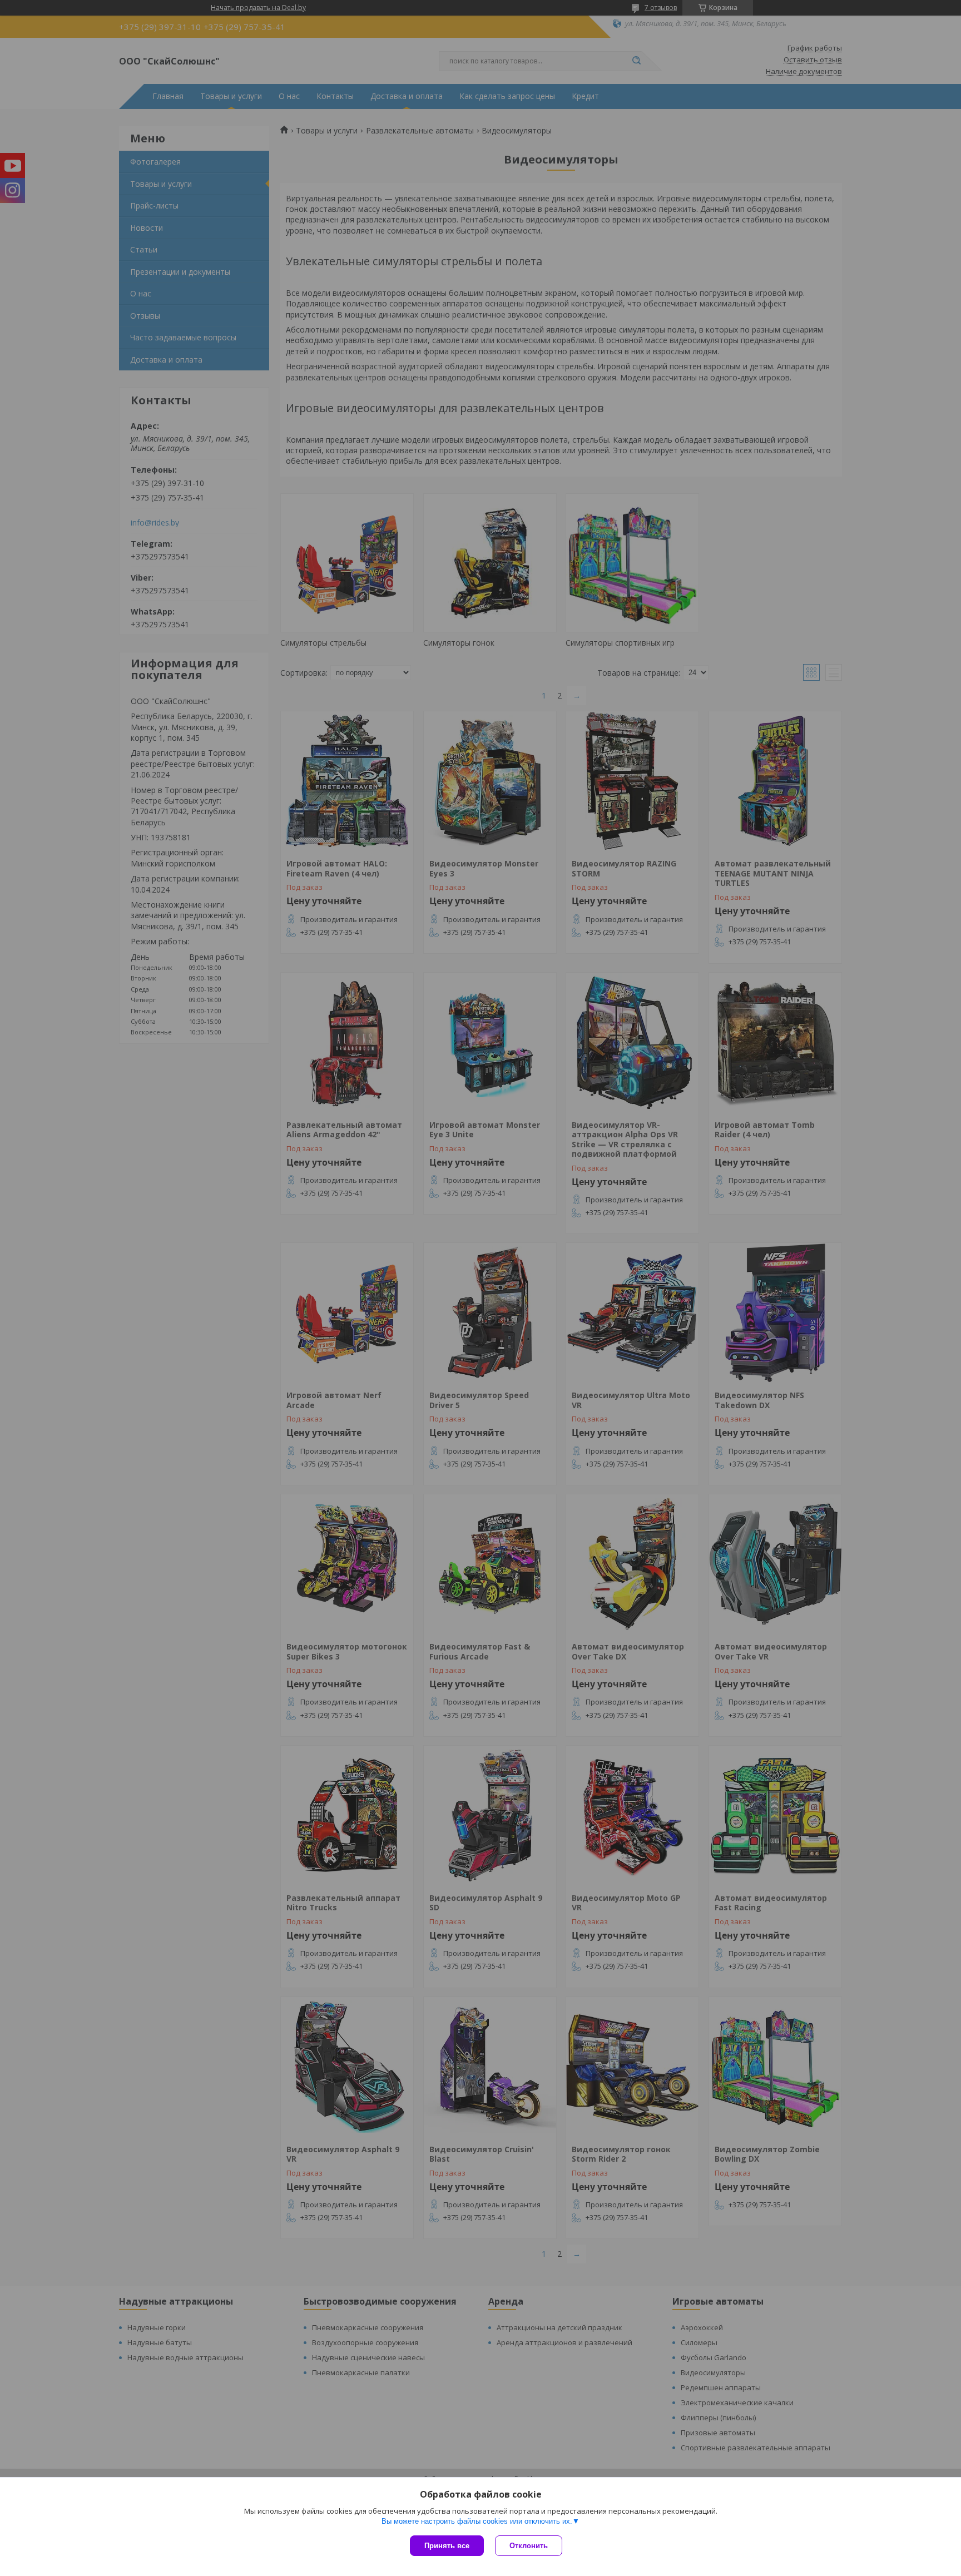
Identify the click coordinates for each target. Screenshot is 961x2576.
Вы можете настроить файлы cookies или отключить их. (477, 2521)
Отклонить (529, 2546)
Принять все (447, 2546)
